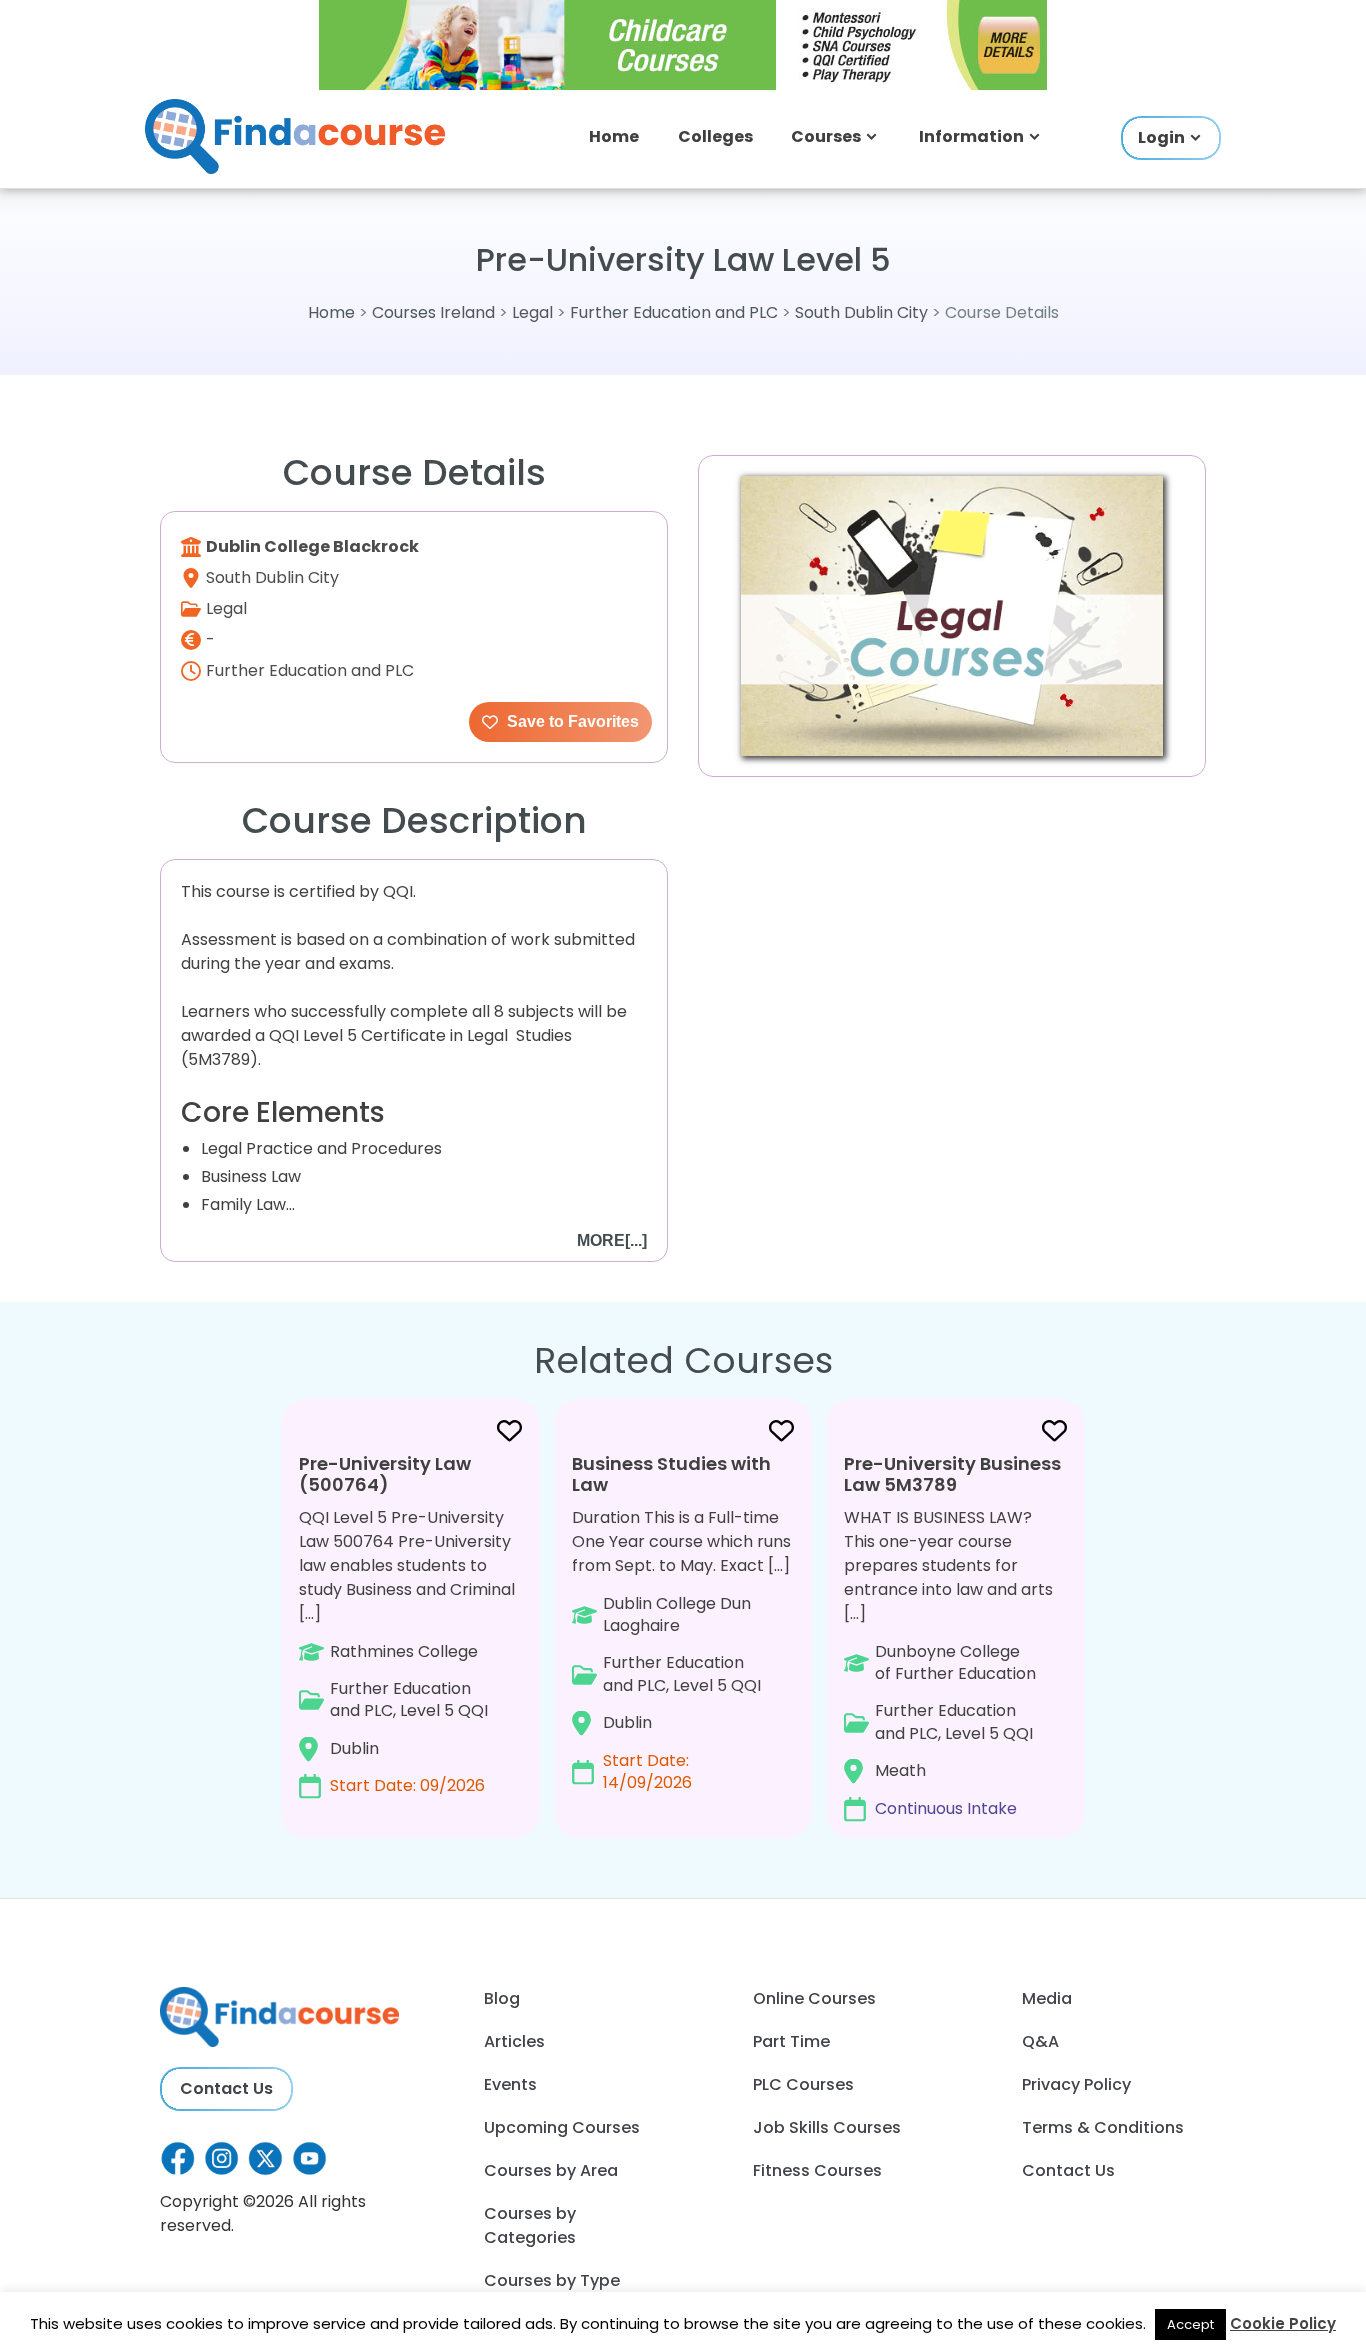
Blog (502, 1998)
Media (1047, 1998)
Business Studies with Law (671, 1474)
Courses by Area (551, 2170)
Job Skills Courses (827, 2127)
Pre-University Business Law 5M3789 (952, 1474)
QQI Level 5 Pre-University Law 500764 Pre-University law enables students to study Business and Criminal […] (407, 1624)
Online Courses (814, 1998)
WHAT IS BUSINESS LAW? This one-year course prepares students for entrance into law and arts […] (952, 1635)
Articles (514, 2041)
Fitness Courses (817, 2170)
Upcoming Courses (562, 2127)
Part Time (791, 2041)
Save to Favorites (571, 721)
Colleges (715, 136)
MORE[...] (612, 1240)
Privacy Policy (1076, 2084)
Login (1161, 137)
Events (510, 2084)
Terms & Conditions (1103, 2127)
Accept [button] (1190, 2324)
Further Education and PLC (674, 312)
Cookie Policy (1283, 2323)
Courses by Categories (530, 2225)
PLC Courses (803, 2084)
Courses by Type (552, 2280)
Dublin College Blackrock (312, 546)
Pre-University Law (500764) (385, 1474)
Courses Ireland (433, 312)
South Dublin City (861, 312)
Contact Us (226, 2088)
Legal (534, 312)
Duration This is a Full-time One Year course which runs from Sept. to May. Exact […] (681, 1622)
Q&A (1040, 2041)
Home (614, 136)
